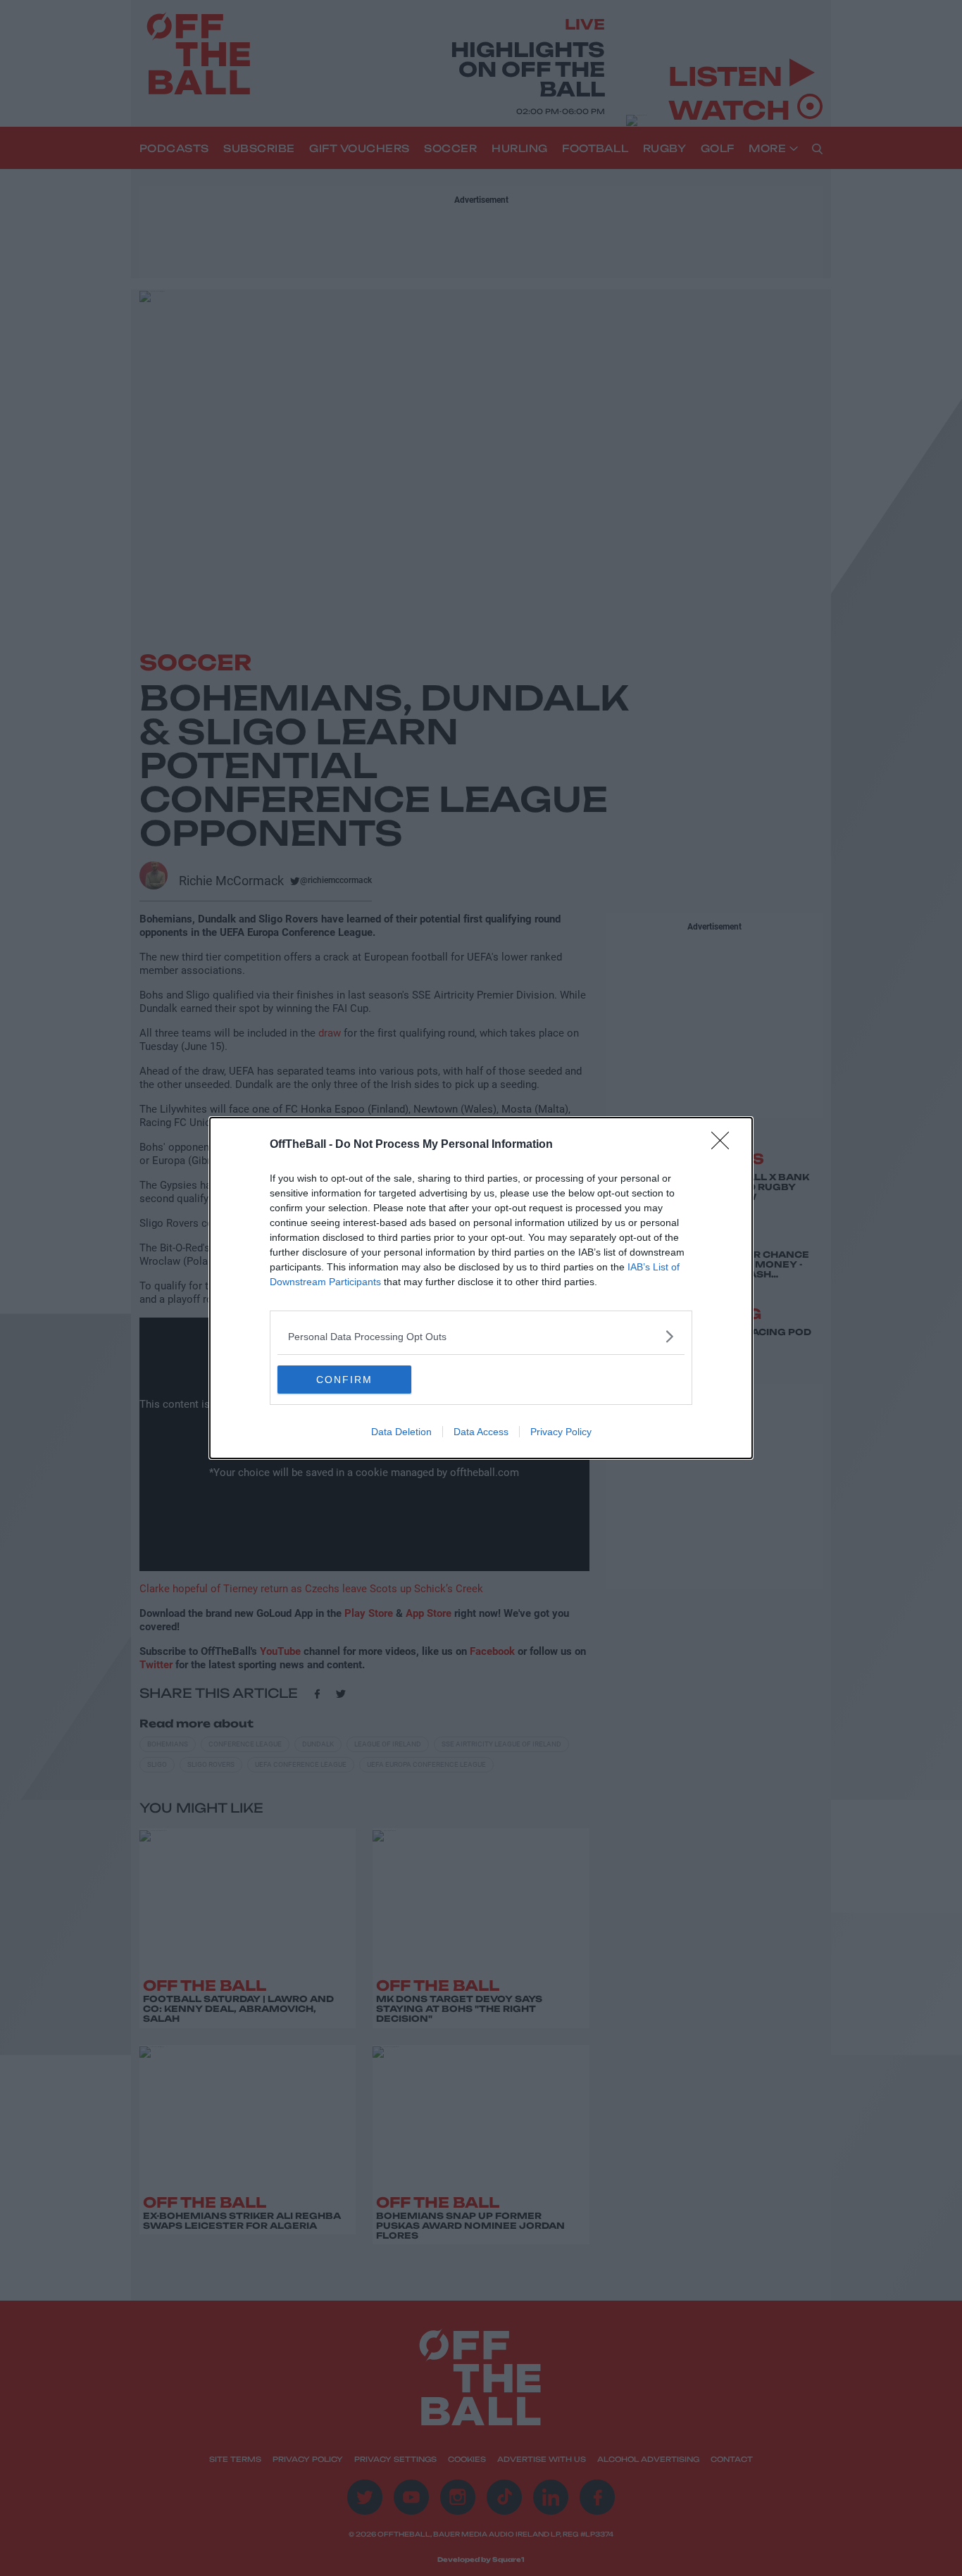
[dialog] (481, 1288)
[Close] (725, 1145)
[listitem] (481, 1336)
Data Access (481, 1432)
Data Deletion (401, 1432)
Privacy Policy (561, 1432)
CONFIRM (344, 1380)
